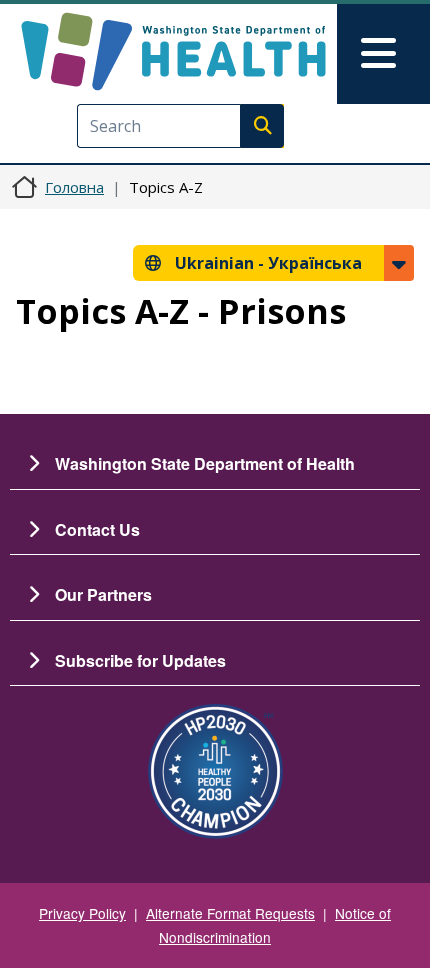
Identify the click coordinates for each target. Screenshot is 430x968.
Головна (74, 187)
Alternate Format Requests (230, 913)
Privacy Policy (82, 913)
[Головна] (173, 51)
